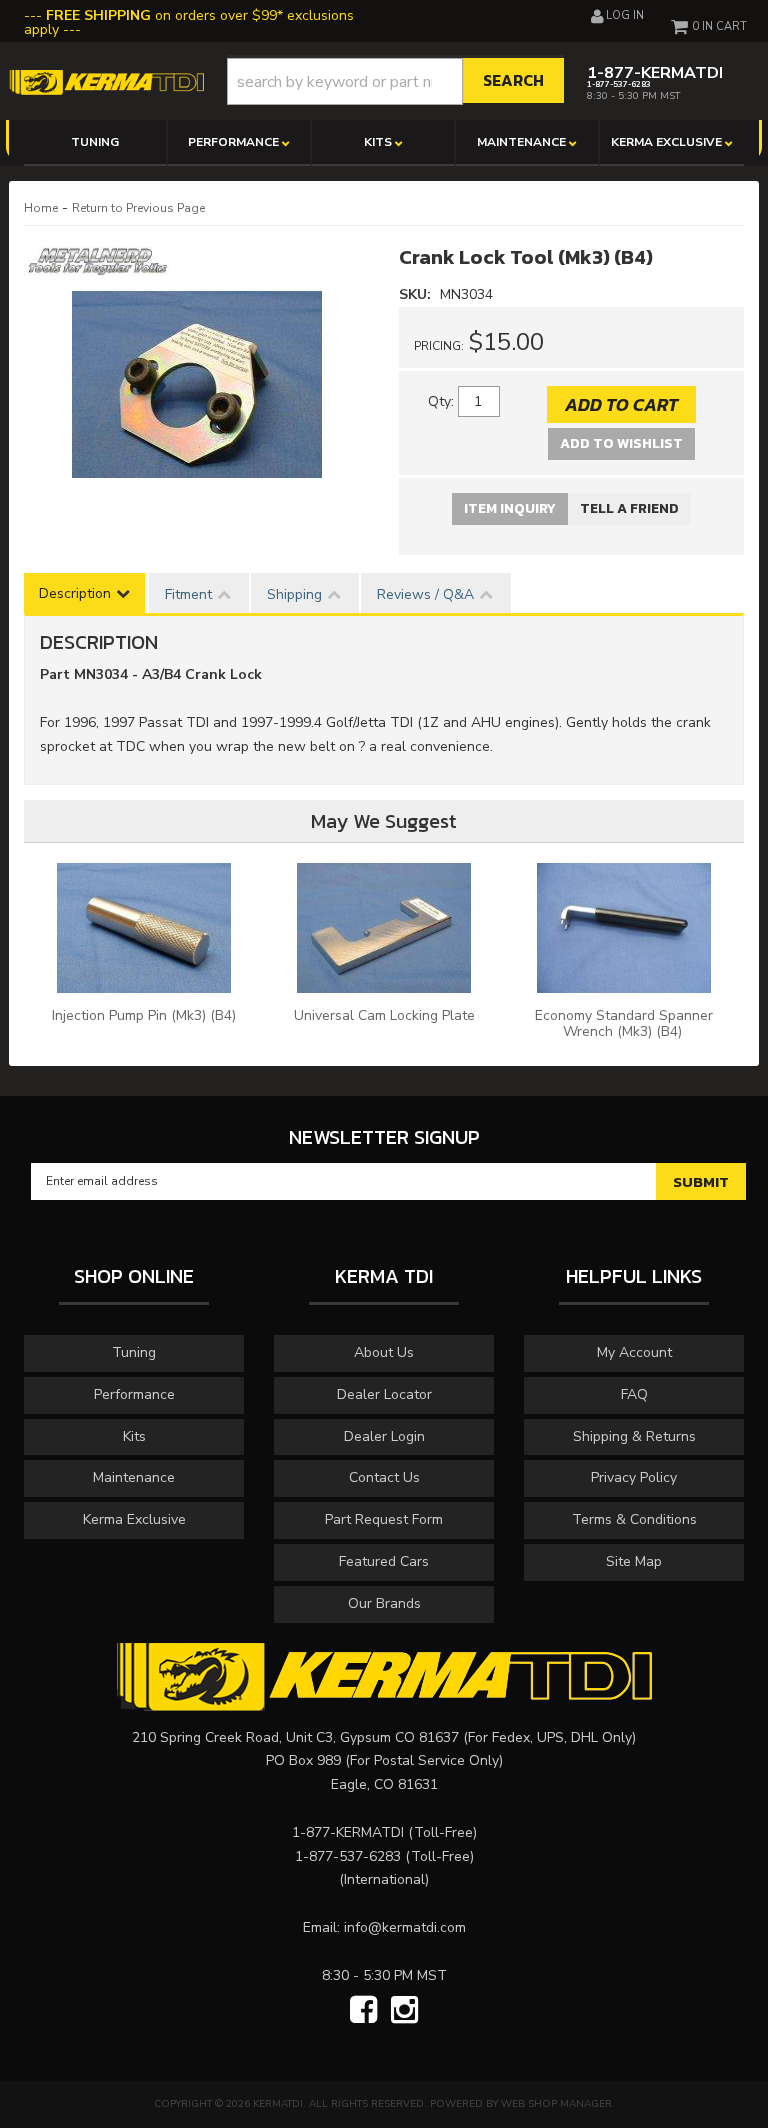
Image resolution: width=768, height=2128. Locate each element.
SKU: (417, 294)
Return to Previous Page (138, 208)
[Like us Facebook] (363, 2011)
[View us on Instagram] (404, 2011)
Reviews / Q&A (425, 594)
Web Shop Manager (556, 2104)
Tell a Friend (629, 508)
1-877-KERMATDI (348, 1832)
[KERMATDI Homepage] (106, 81)
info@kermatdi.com (405, 1927)
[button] (396, 81)
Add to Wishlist (621, 443)
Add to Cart (621, 404)
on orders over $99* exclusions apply (189, 22)
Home (41, 208)
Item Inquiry (510, 508)
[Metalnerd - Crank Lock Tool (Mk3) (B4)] (97, 267)
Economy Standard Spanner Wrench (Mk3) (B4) (624, 1024)
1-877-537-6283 (348, 1856)
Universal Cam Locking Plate (384, 1015)
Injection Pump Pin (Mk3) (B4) (144, 1015)
